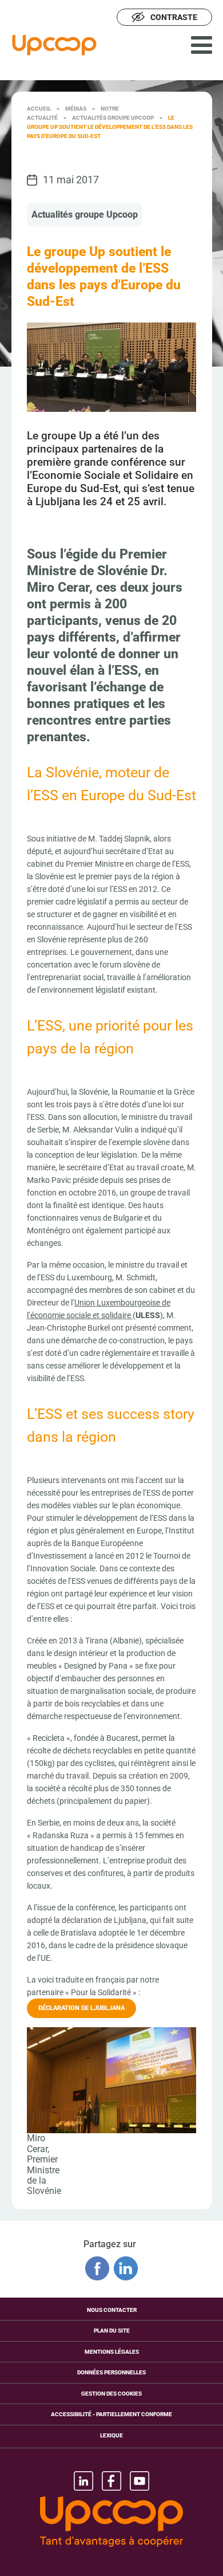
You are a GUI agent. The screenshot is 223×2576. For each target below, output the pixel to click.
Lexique (111, 2435)
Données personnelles (111, 2372)
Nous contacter (112, 2310)
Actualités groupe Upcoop (85, 215)
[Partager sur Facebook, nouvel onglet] (97, 2268)
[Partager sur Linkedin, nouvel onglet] (126, 2268)
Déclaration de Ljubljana (81, 2008)
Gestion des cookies (111, 2394)
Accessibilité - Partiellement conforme (111, 2414)
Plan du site (112, 2331)
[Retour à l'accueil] (54, 45)
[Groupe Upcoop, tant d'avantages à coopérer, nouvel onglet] (111, 2523)
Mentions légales (112, 2352)
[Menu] (202, 45)
